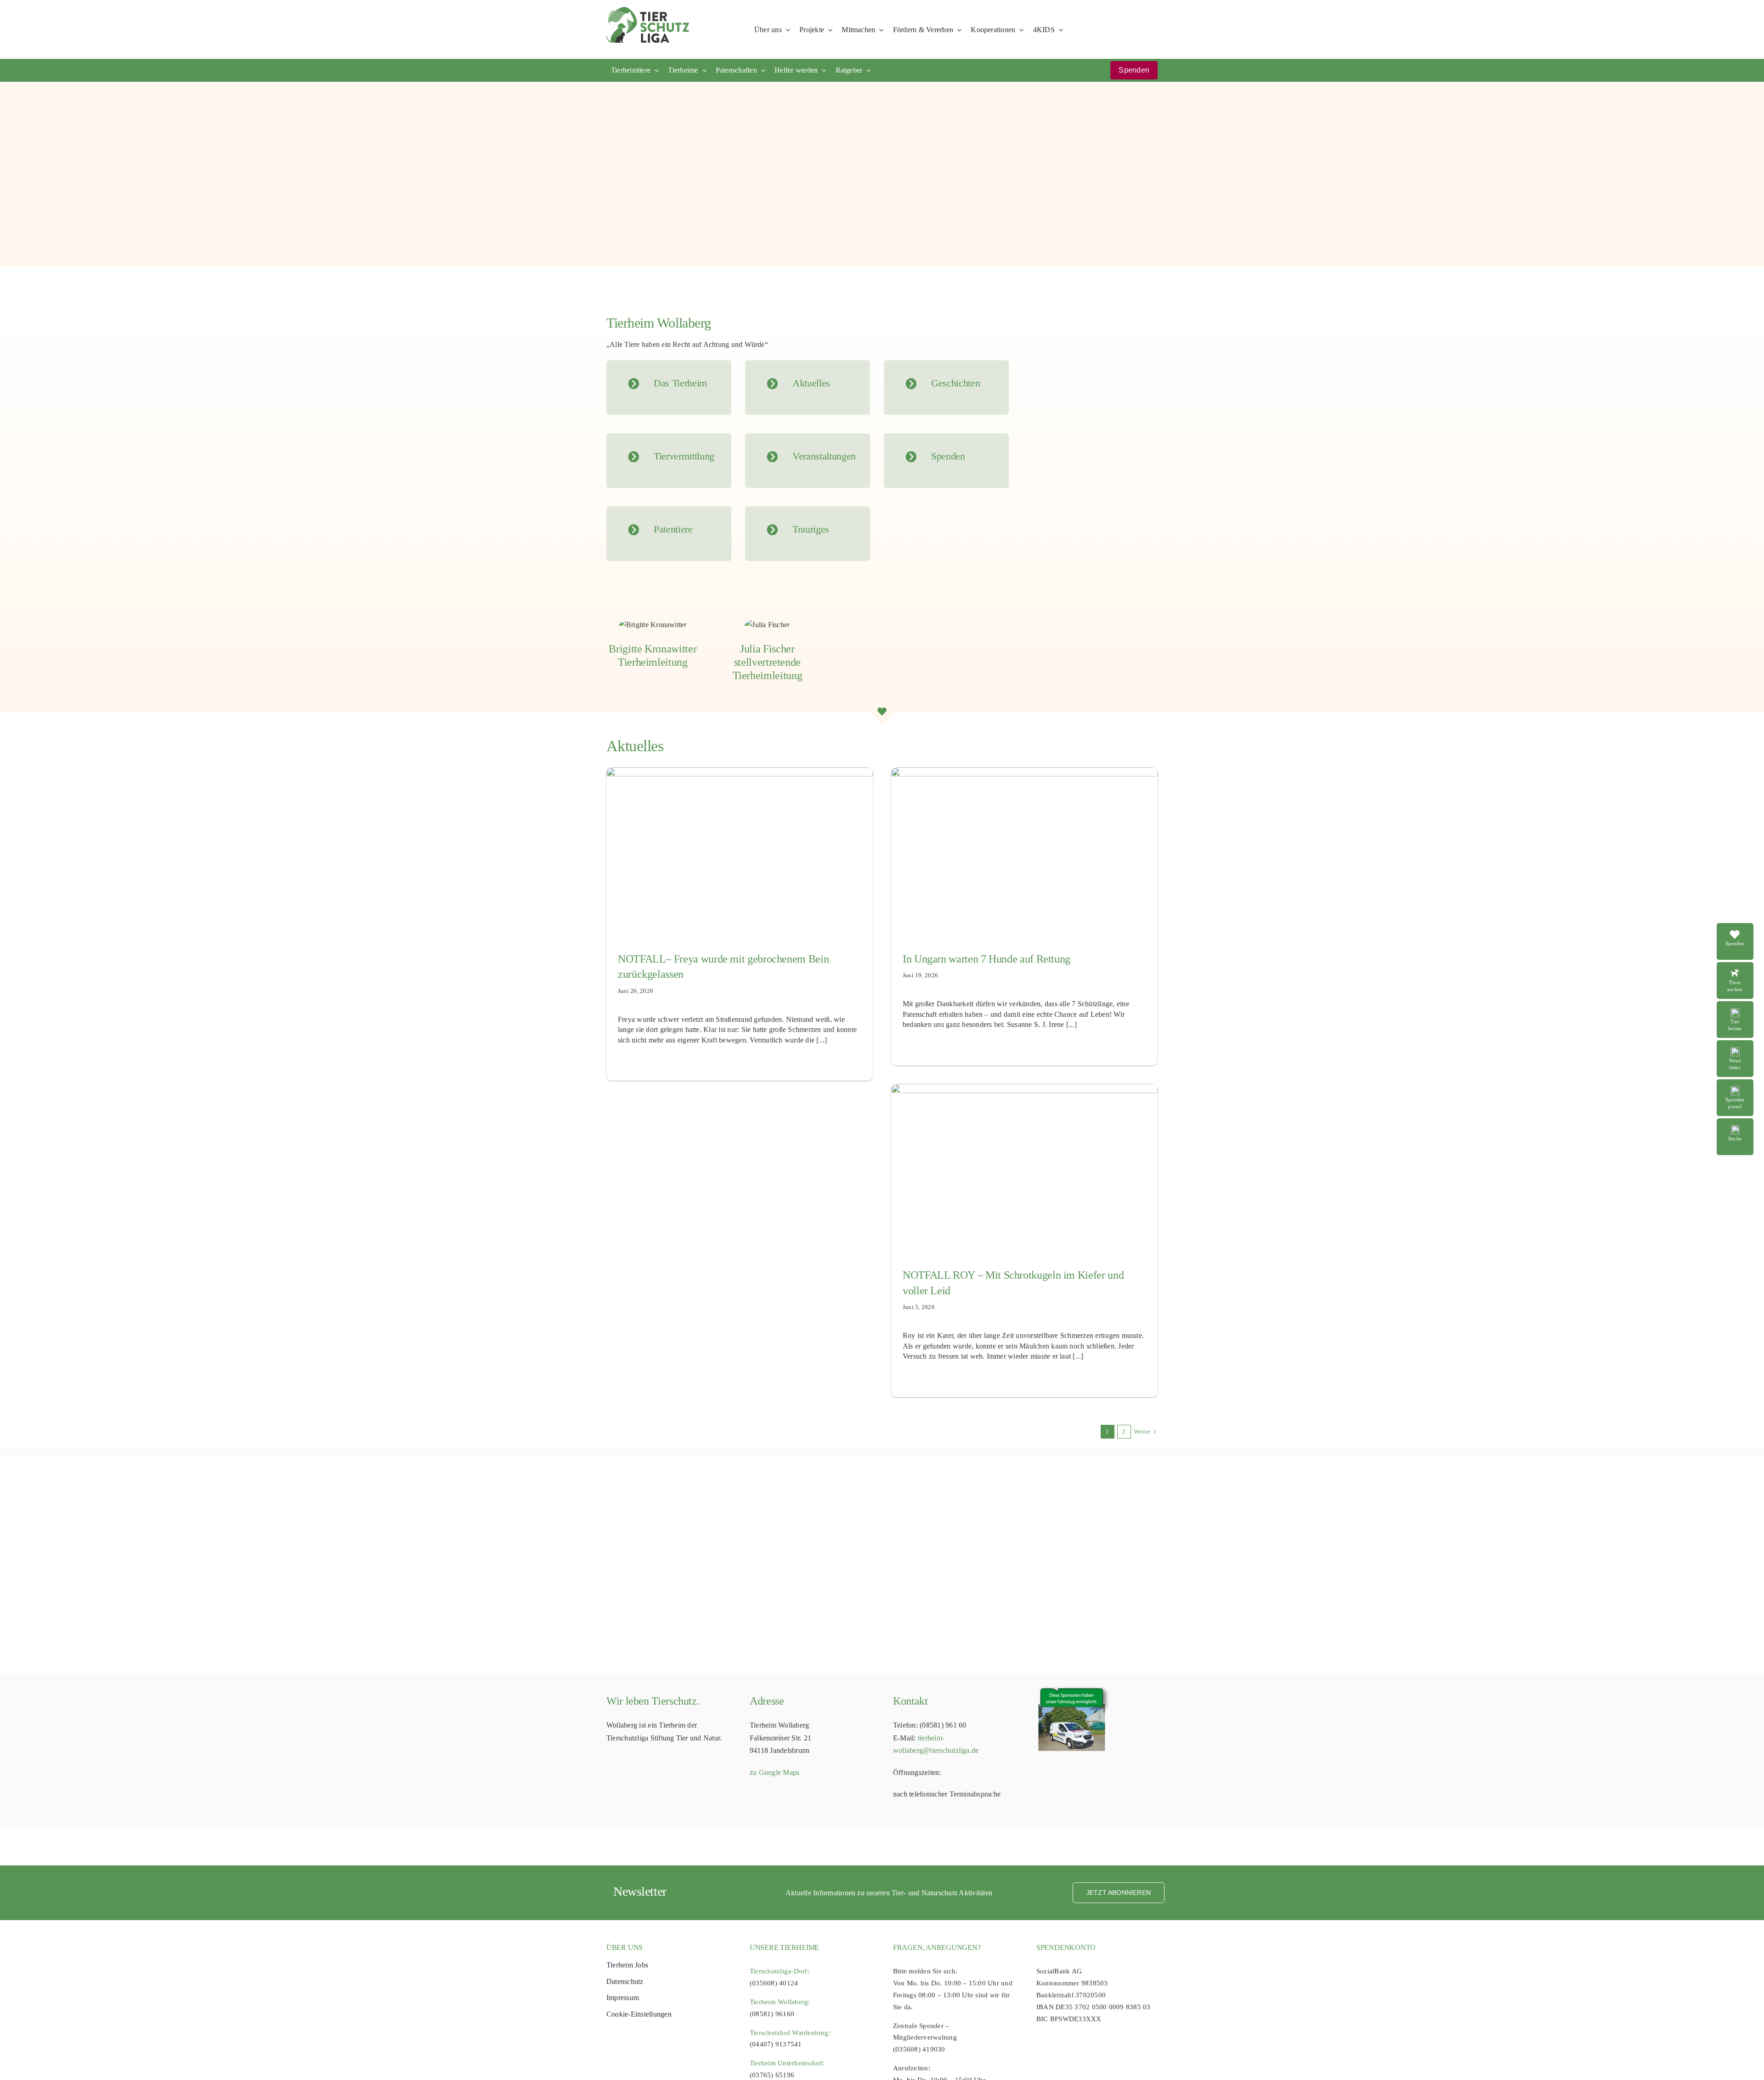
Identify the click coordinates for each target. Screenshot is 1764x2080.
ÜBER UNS (625, 1947)
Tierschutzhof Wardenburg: (790, 2033)
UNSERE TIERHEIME (784, 1947)
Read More (1740, 967)
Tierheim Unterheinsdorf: (787, 2063)
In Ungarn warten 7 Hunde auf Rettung (987, 959)
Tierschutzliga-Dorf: (780, 1971)
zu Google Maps (775, 1772)
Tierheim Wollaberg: (780, 2002)
